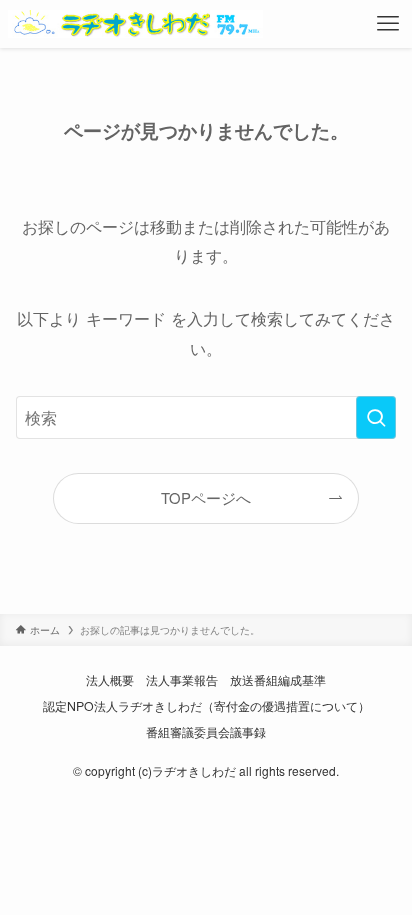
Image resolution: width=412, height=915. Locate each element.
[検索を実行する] (376, 417)
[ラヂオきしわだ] (135, 24)
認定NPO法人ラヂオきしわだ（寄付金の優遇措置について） (206, 706)
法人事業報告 (182, 680)
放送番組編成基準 (278, 680)
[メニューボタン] (388, 24)
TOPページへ (206, 497)
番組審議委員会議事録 (206, 732)
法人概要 (110, 680)
